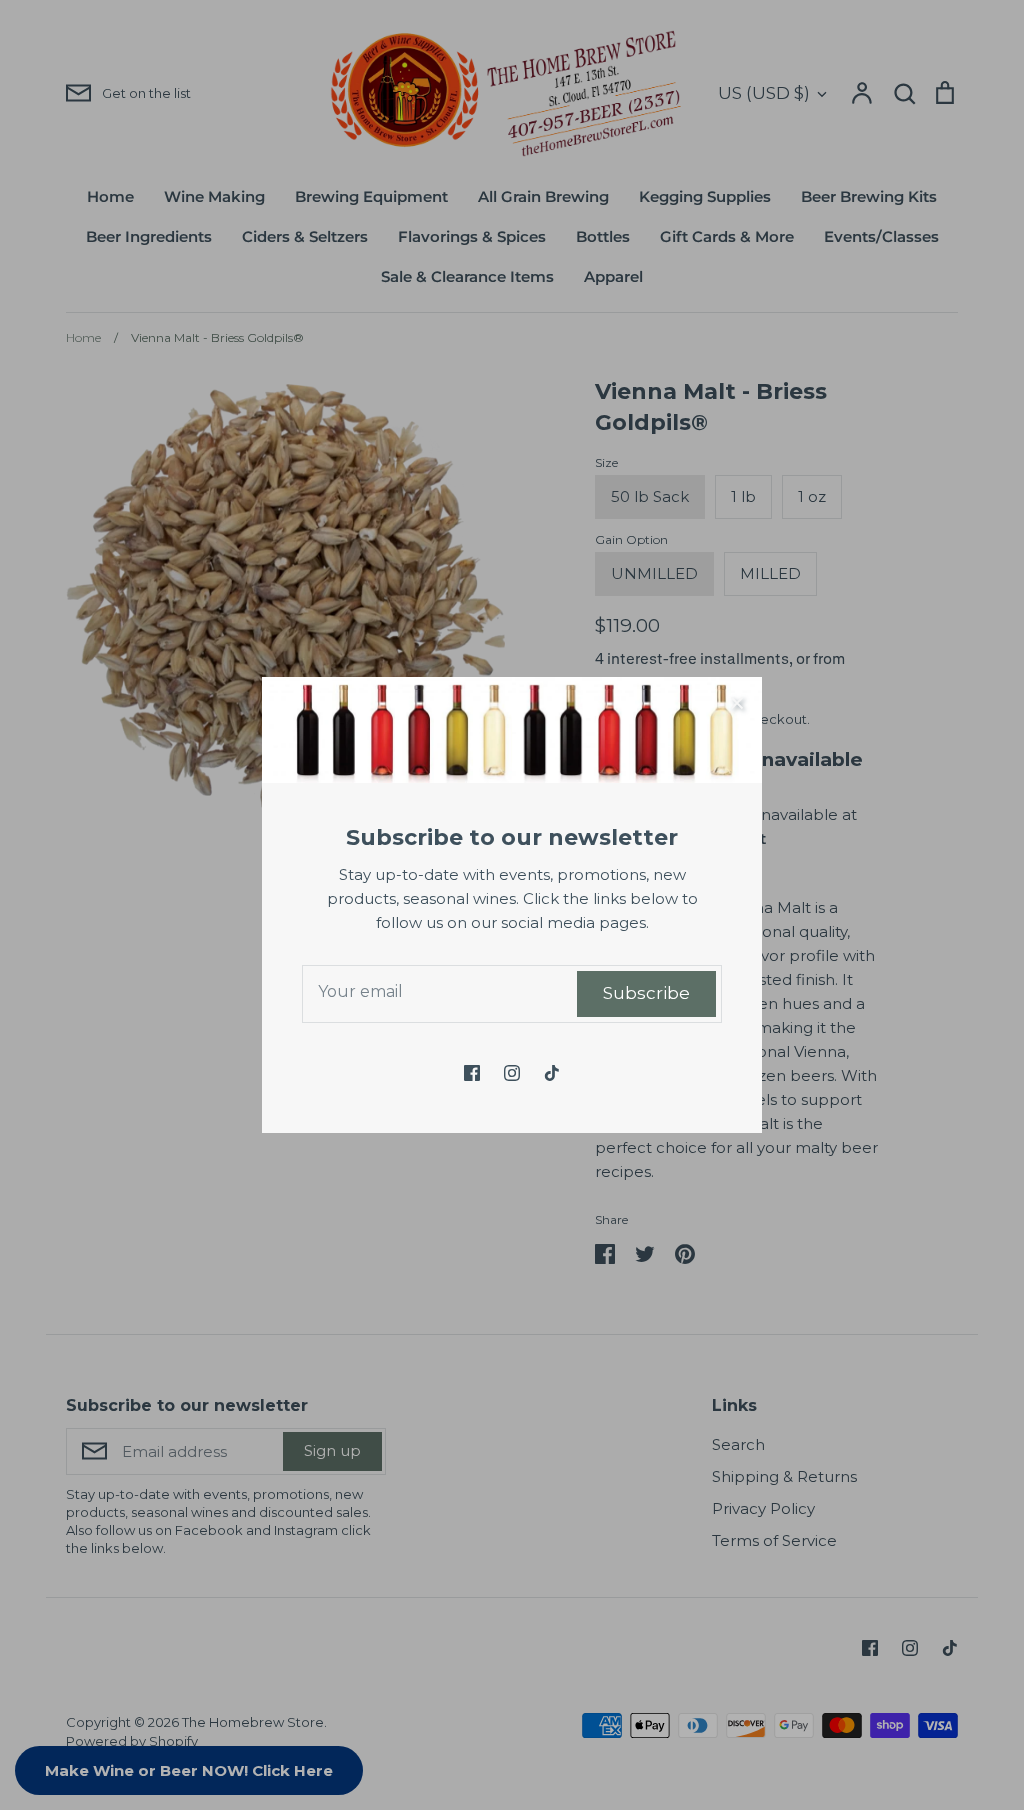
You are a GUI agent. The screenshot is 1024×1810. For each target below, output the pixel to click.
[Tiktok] (552, 1073)
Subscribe (646, 993)
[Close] (737, 702)
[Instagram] (512, 1073)
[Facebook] (472, 1073)
